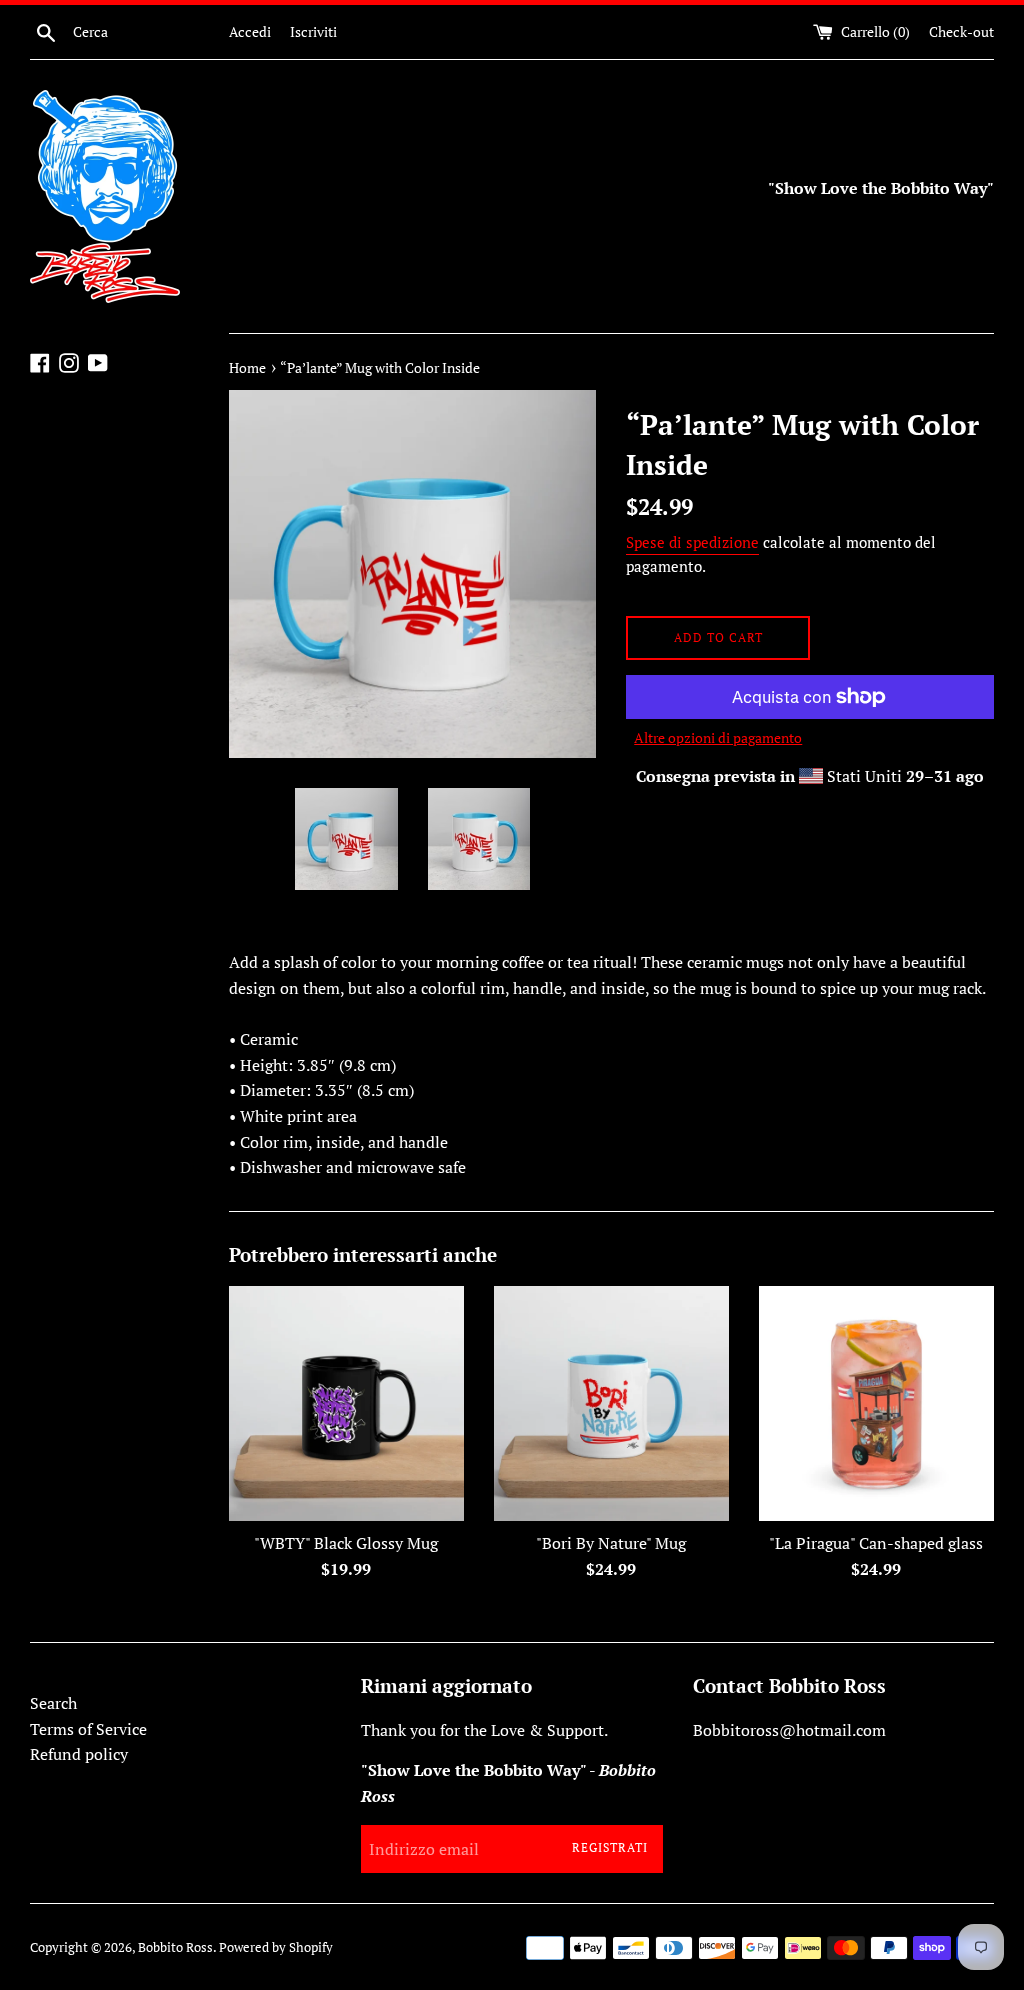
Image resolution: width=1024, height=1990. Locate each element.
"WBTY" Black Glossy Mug (346, 1543)
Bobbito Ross (175, 1947)
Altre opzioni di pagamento (718, 737)
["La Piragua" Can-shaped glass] (876, 1403)
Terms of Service (88, 1729)
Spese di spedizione (692, 542)
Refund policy (79, 1754)
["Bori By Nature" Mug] (611, 1403)
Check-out (961, 31)
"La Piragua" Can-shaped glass (876, 1543)
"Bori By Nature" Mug (611, 1543)
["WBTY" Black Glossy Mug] (346, 1403)
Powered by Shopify (276, 1947)
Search (53, 1703)
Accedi (250, 31)
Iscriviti (313, 31)
